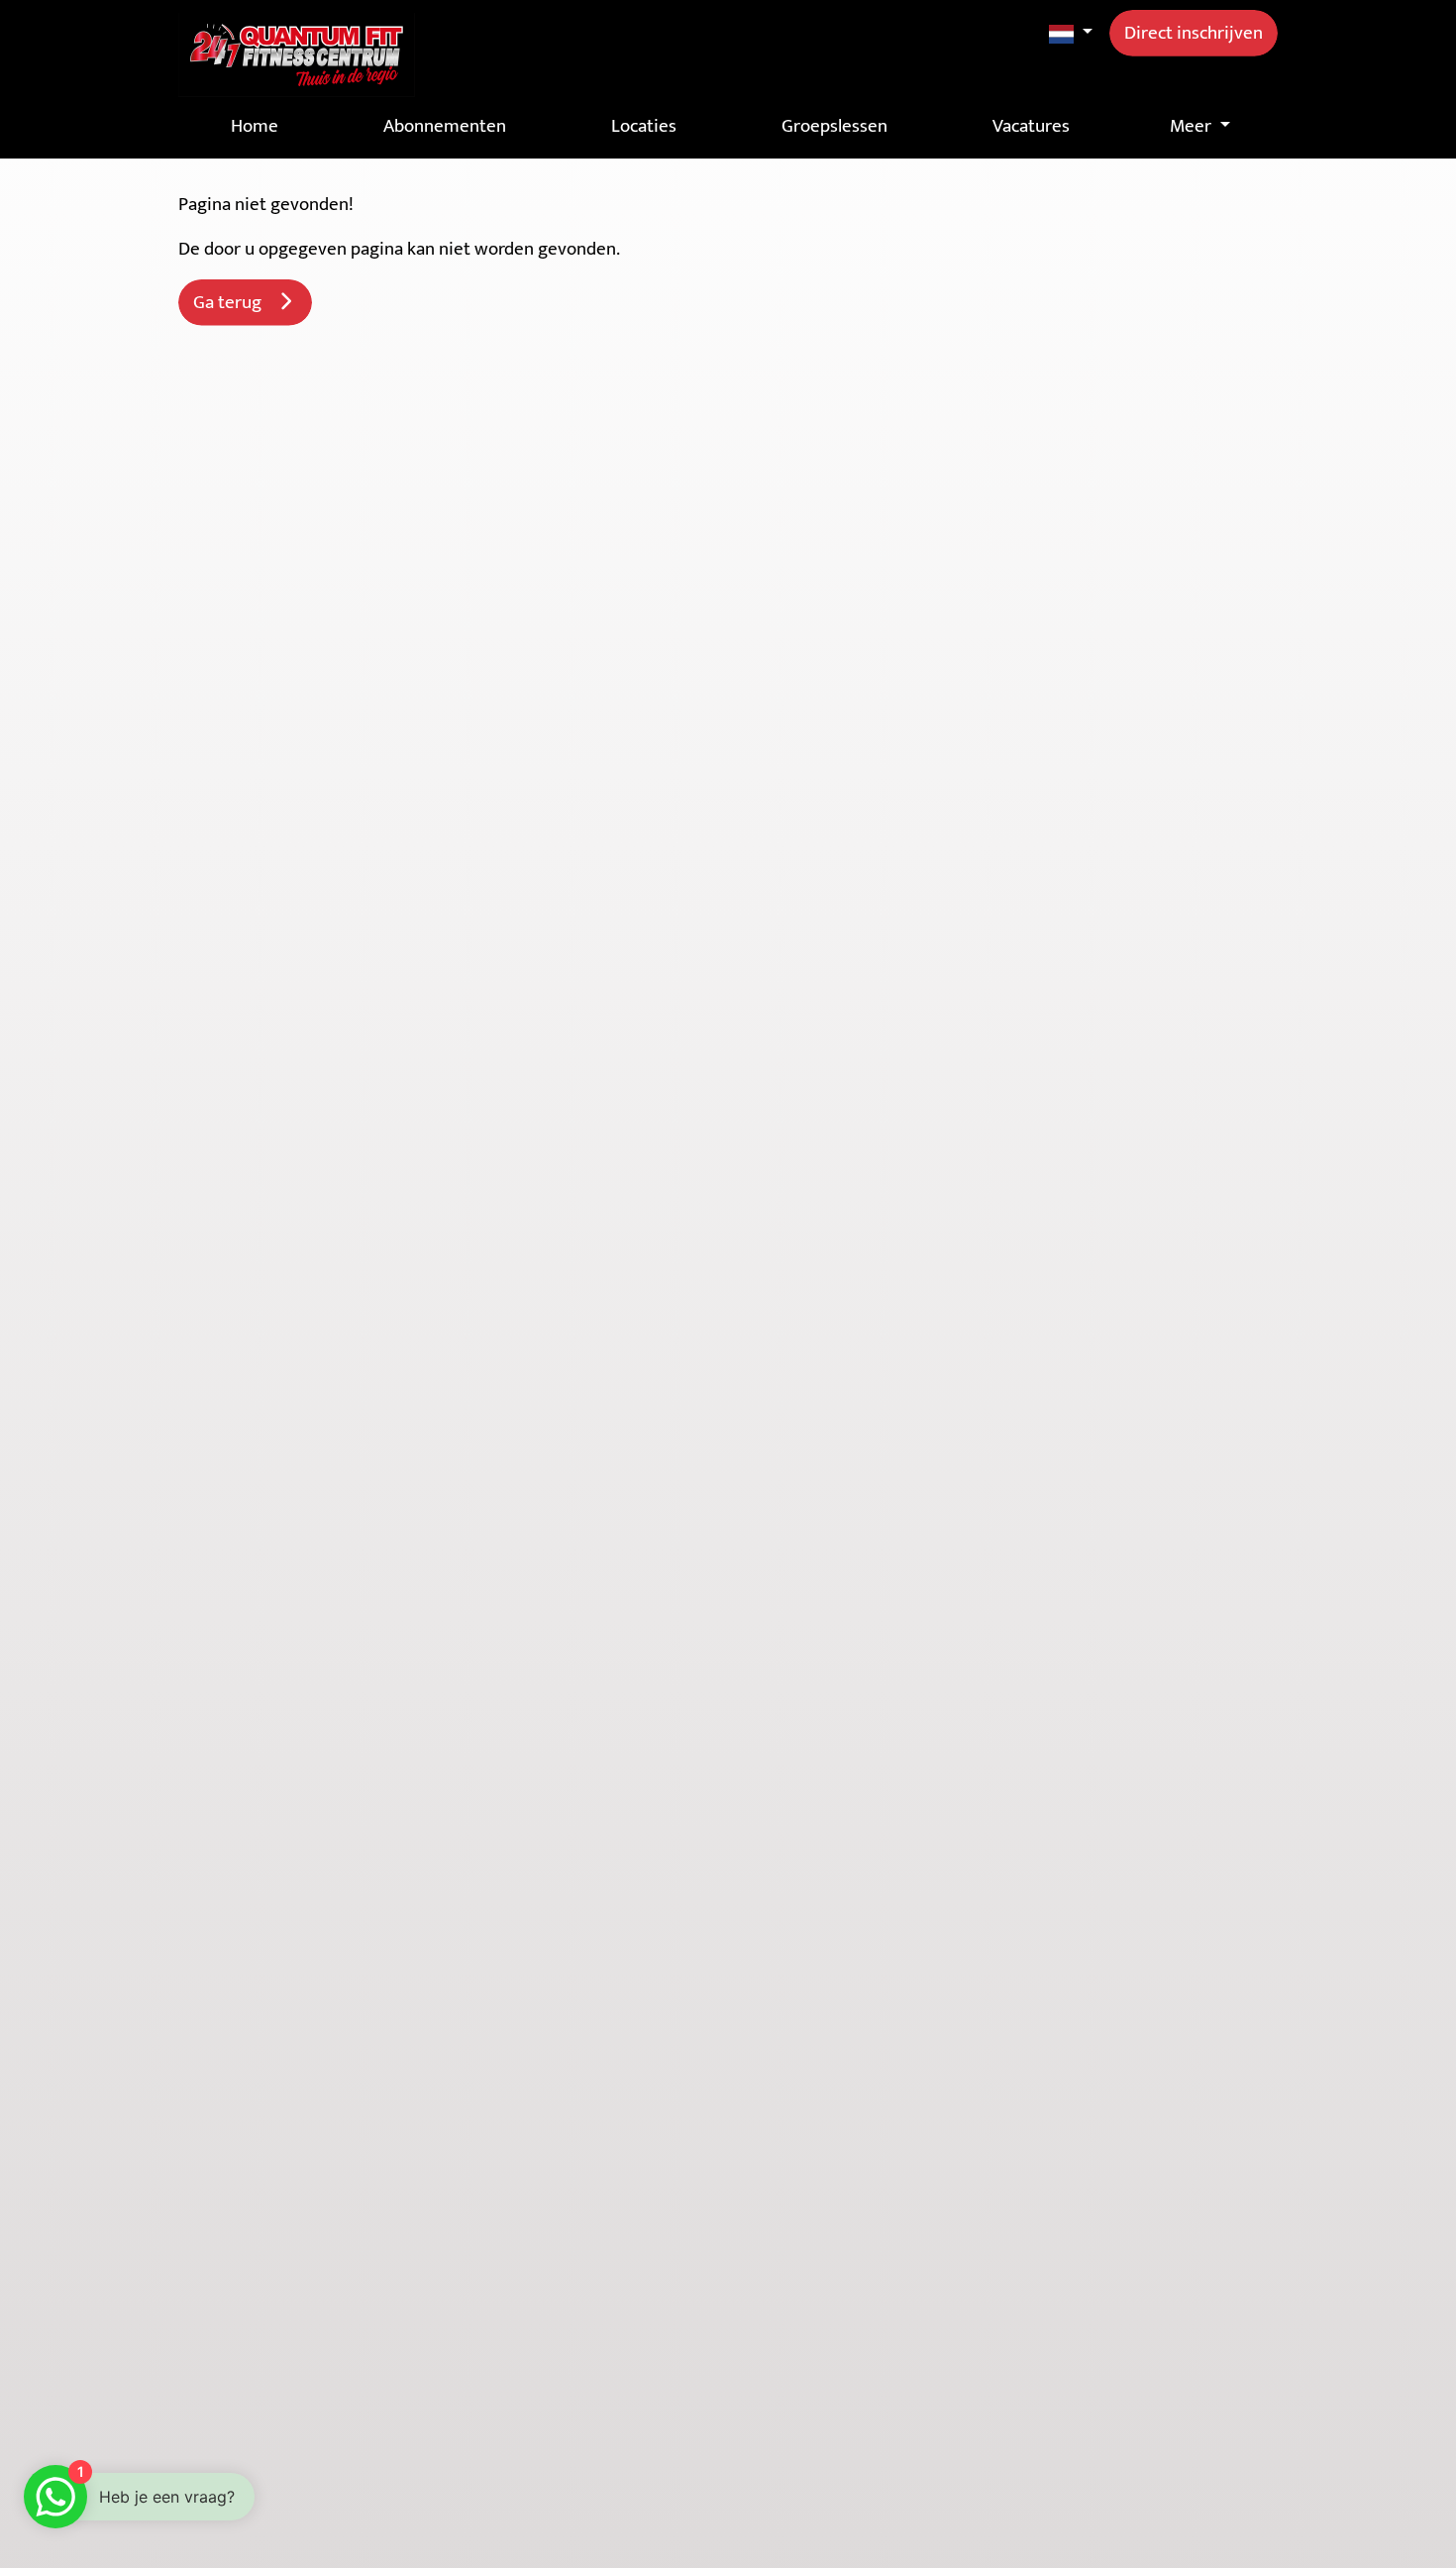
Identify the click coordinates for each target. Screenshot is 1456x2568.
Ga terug (233, 302)
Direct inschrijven (1194, 33)
